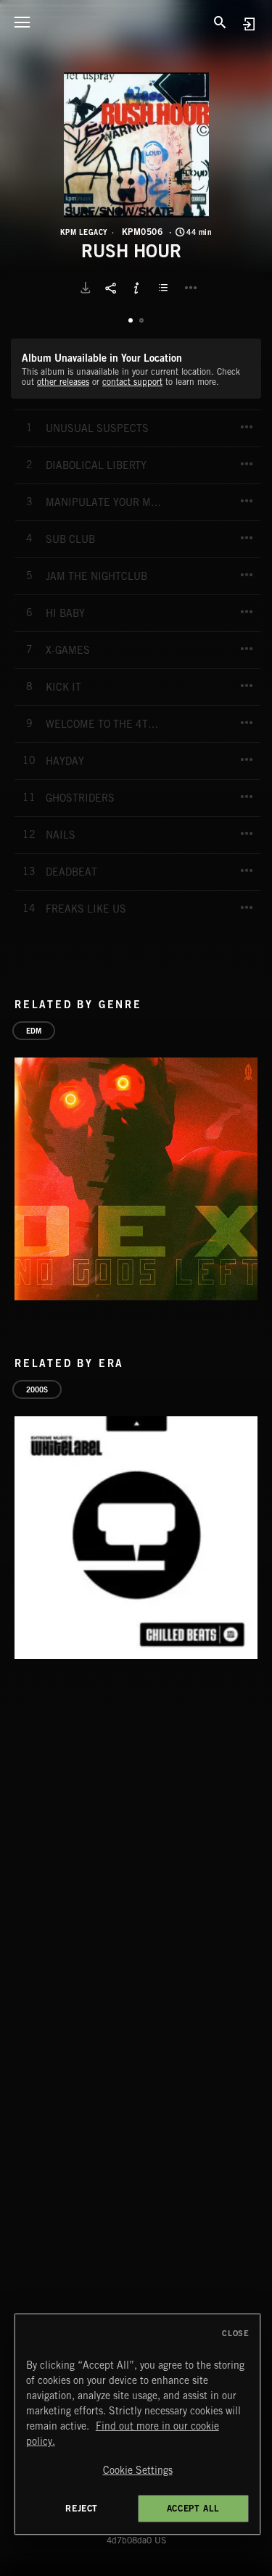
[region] (138, 2424)
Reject (82, 2508)
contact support (132, 382)
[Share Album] (111, 288)
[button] (136, 145)
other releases (63, 382)
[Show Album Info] (136, 288)
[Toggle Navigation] (22, 22)
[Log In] (248, 24)
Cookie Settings (138, 2470)
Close (235, 2333)
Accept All (193, 2508)
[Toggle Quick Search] (221, 22)
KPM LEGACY (84, 232)
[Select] (165, 288)
